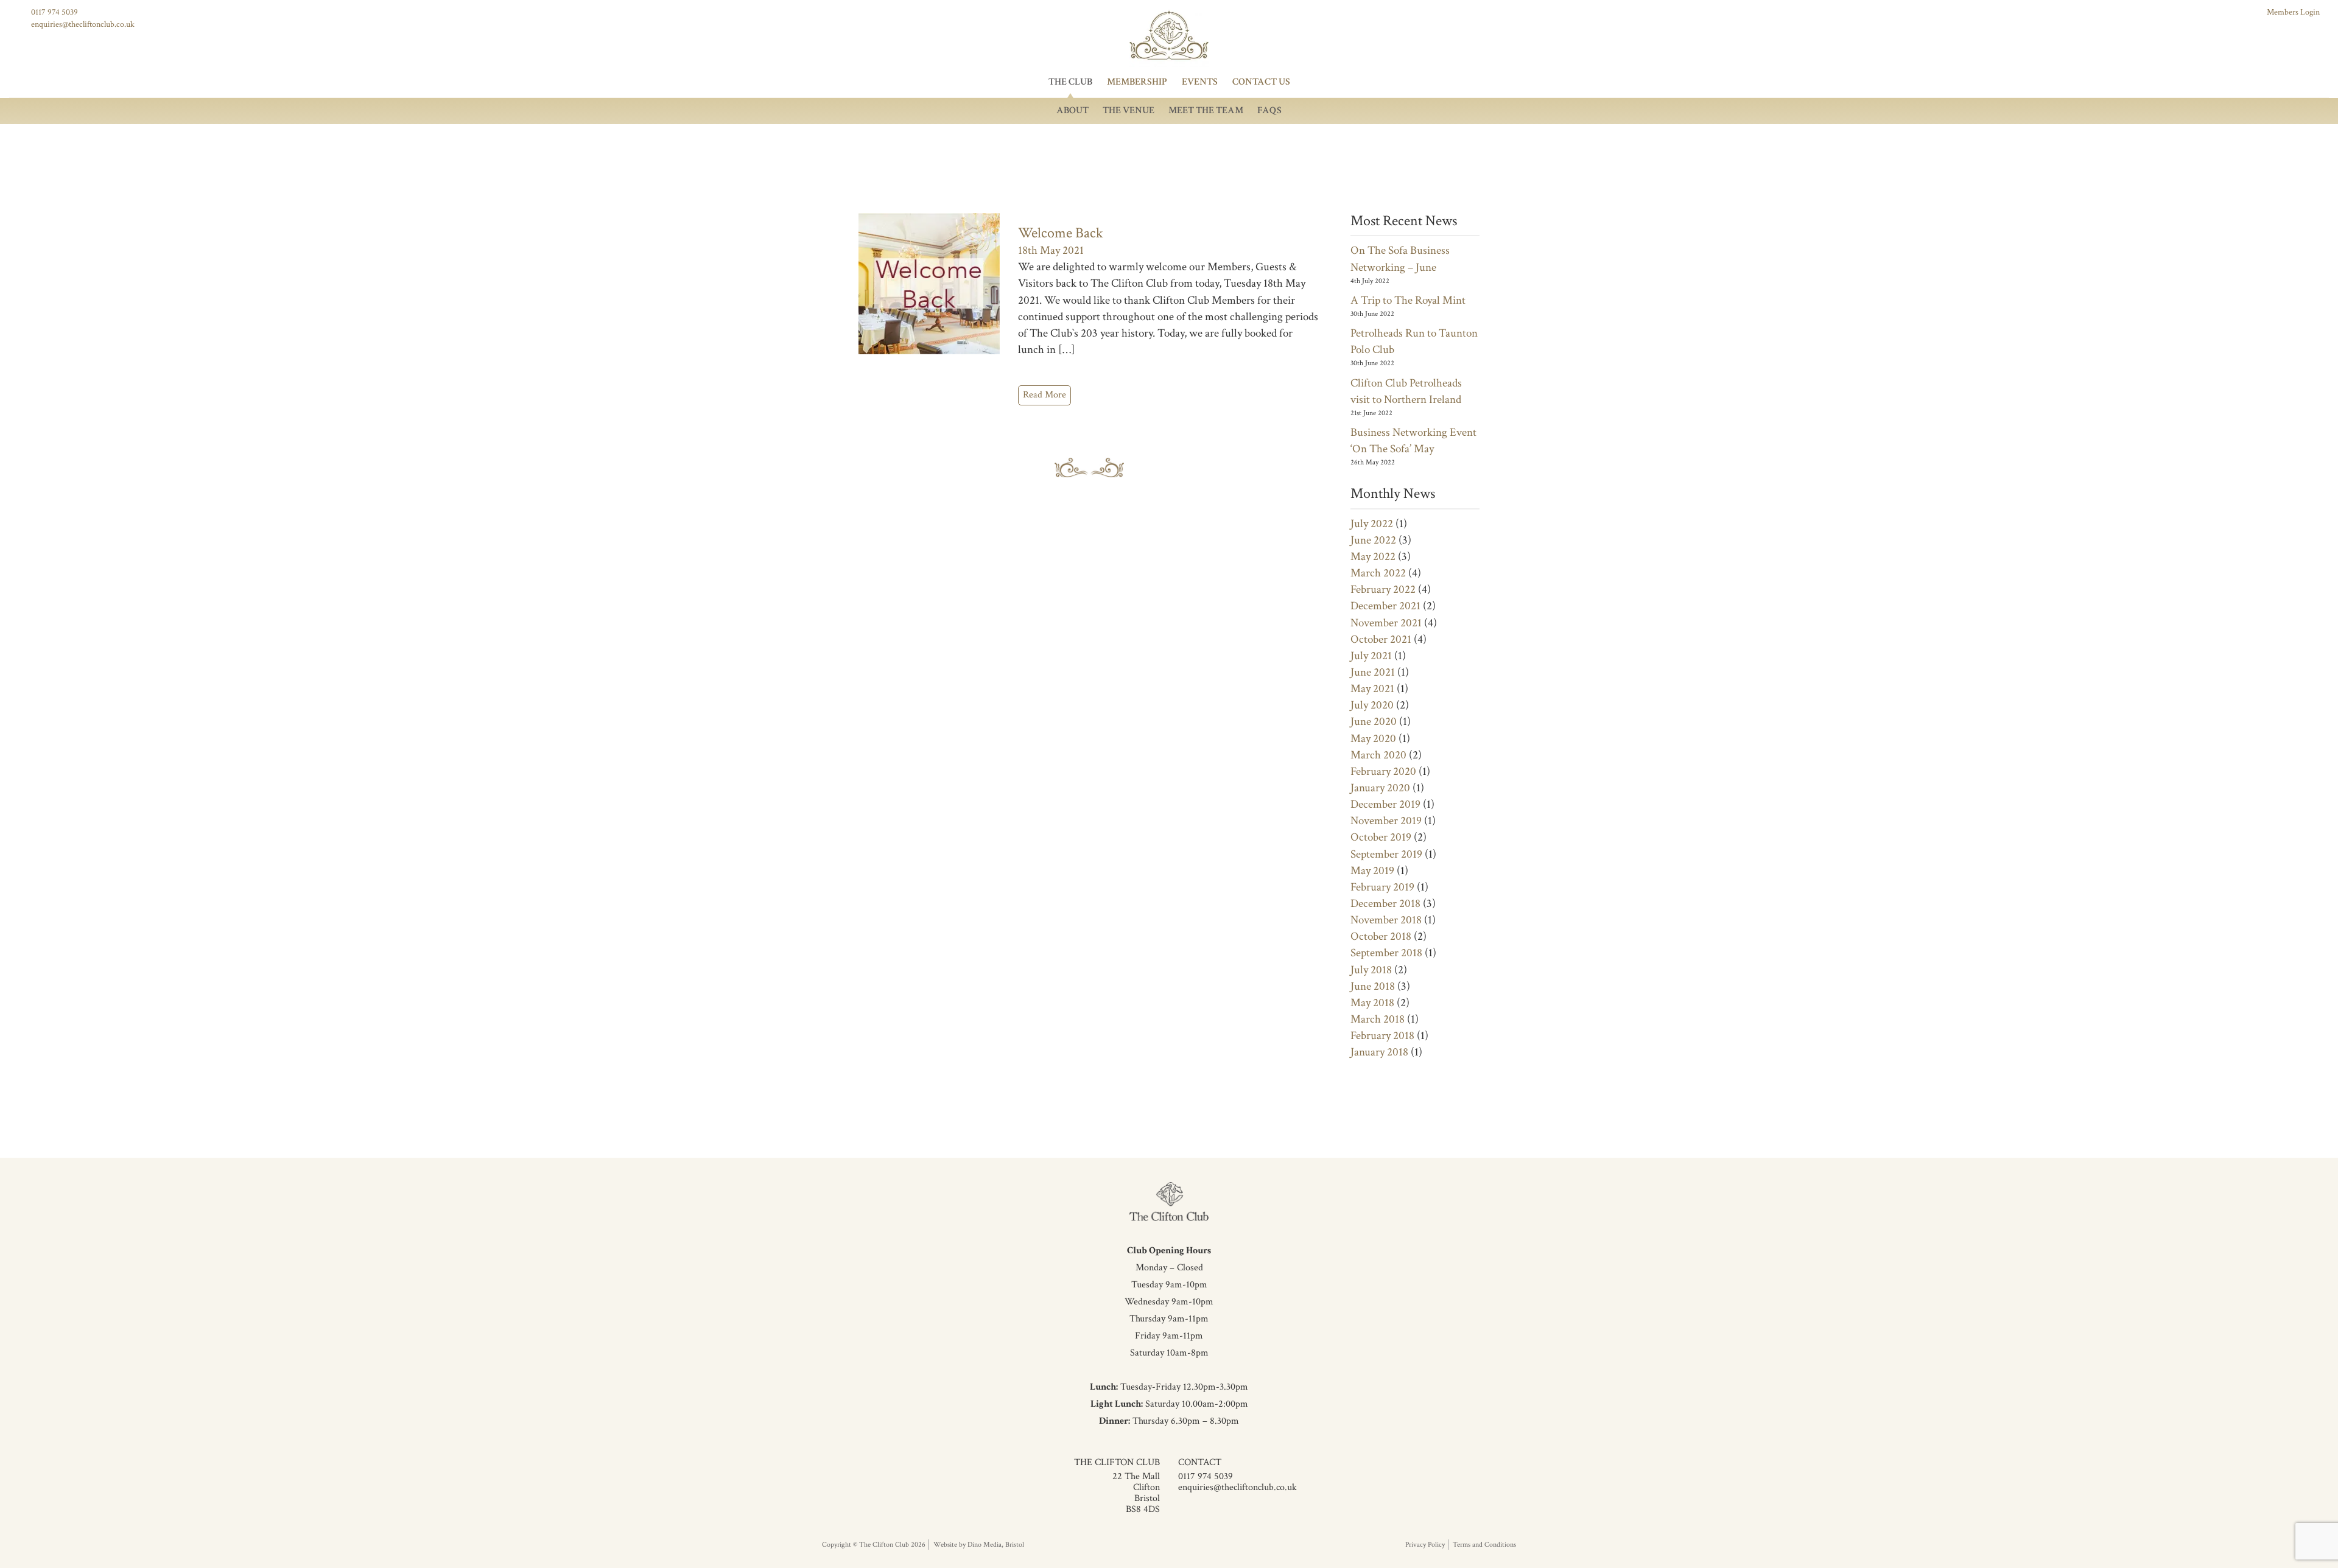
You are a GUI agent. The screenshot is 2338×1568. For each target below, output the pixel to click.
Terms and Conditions (1484, 1545)
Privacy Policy (1425, 1545)
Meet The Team (1206, 110)
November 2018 (1386, 920)
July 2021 (1371, 656)
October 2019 (1381, 837)
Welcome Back (1061, 233)
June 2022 (1373, 540)
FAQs (1269, 110)
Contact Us (1261, 82)
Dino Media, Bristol (996, 1545)
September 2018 (1386, 953)
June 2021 (1373, 672)
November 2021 (1386, 623)
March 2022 (1378, 573)
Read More (1044, 395)
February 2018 (1382, 1036)
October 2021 (1381, 639)
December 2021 (1385, 606)
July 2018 (1371, 970)
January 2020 (1380, 788)
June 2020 (1374, 722)
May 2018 (1372, 1003)
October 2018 (1381, 936)
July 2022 (1372, 524)
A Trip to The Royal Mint (1408, 300)
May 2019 (1372, 871)
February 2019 (1382, 887)
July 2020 (1372, 705)
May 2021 (1372, 689)
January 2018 (1379, 1052)
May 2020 (1373, 739)
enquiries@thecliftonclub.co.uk (83, 24)
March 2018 (1378, 1019)
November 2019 (1386, 821)
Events (1200, 82)
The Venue (1129, 110)
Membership (1137, 82)
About (1072, 110)
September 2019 (1386, 854)
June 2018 (1373, 986)
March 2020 (1378, 755)
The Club (1070, 82)
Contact (1200, 1462)
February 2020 (1383, 772)
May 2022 (1373, 557)
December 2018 (1385, 904)
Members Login (2293, 12)
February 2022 (1383, 590)
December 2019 (1385, 804)
